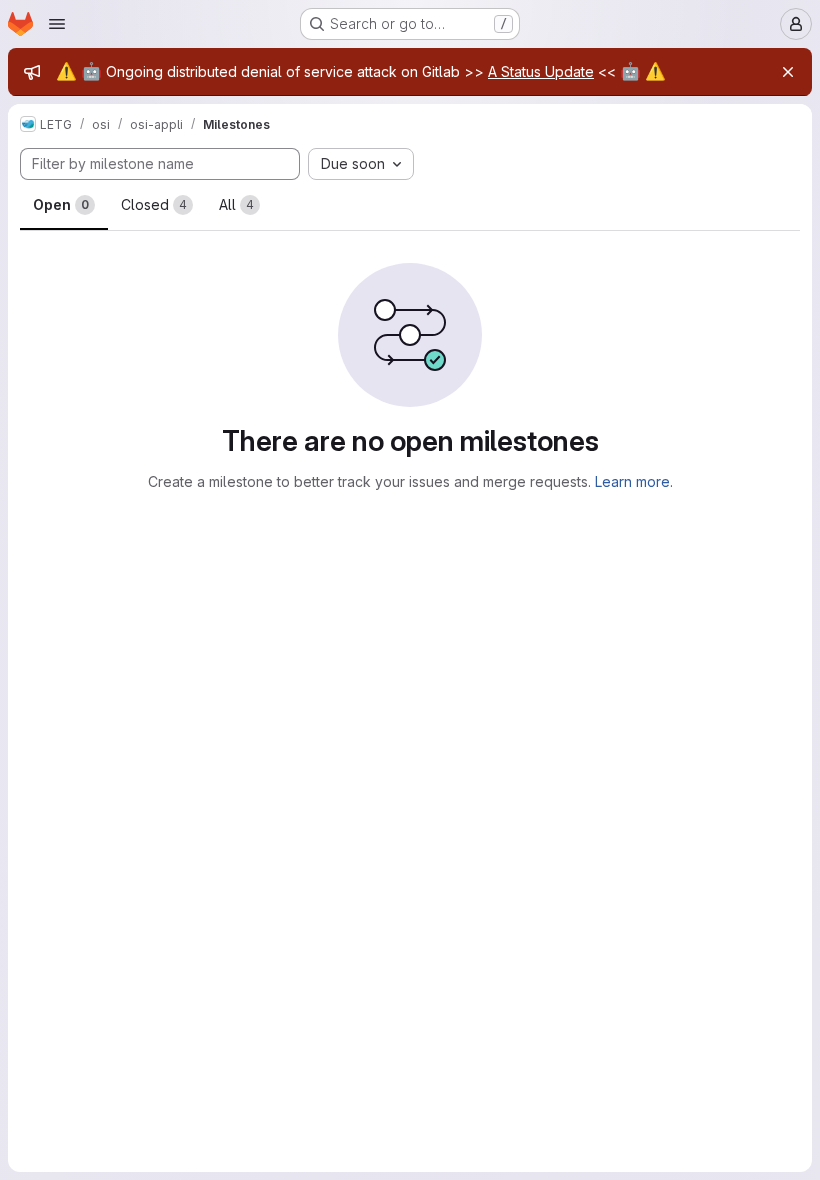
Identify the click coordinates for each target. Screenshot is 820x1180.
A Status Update (541, 71)
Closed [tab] (154, 204)
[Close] (788, 72)
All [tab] (236, 204)
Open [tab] (61, 204)
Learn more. (634, 481)
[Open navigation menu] (57, 24)
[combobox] (361, 164)
